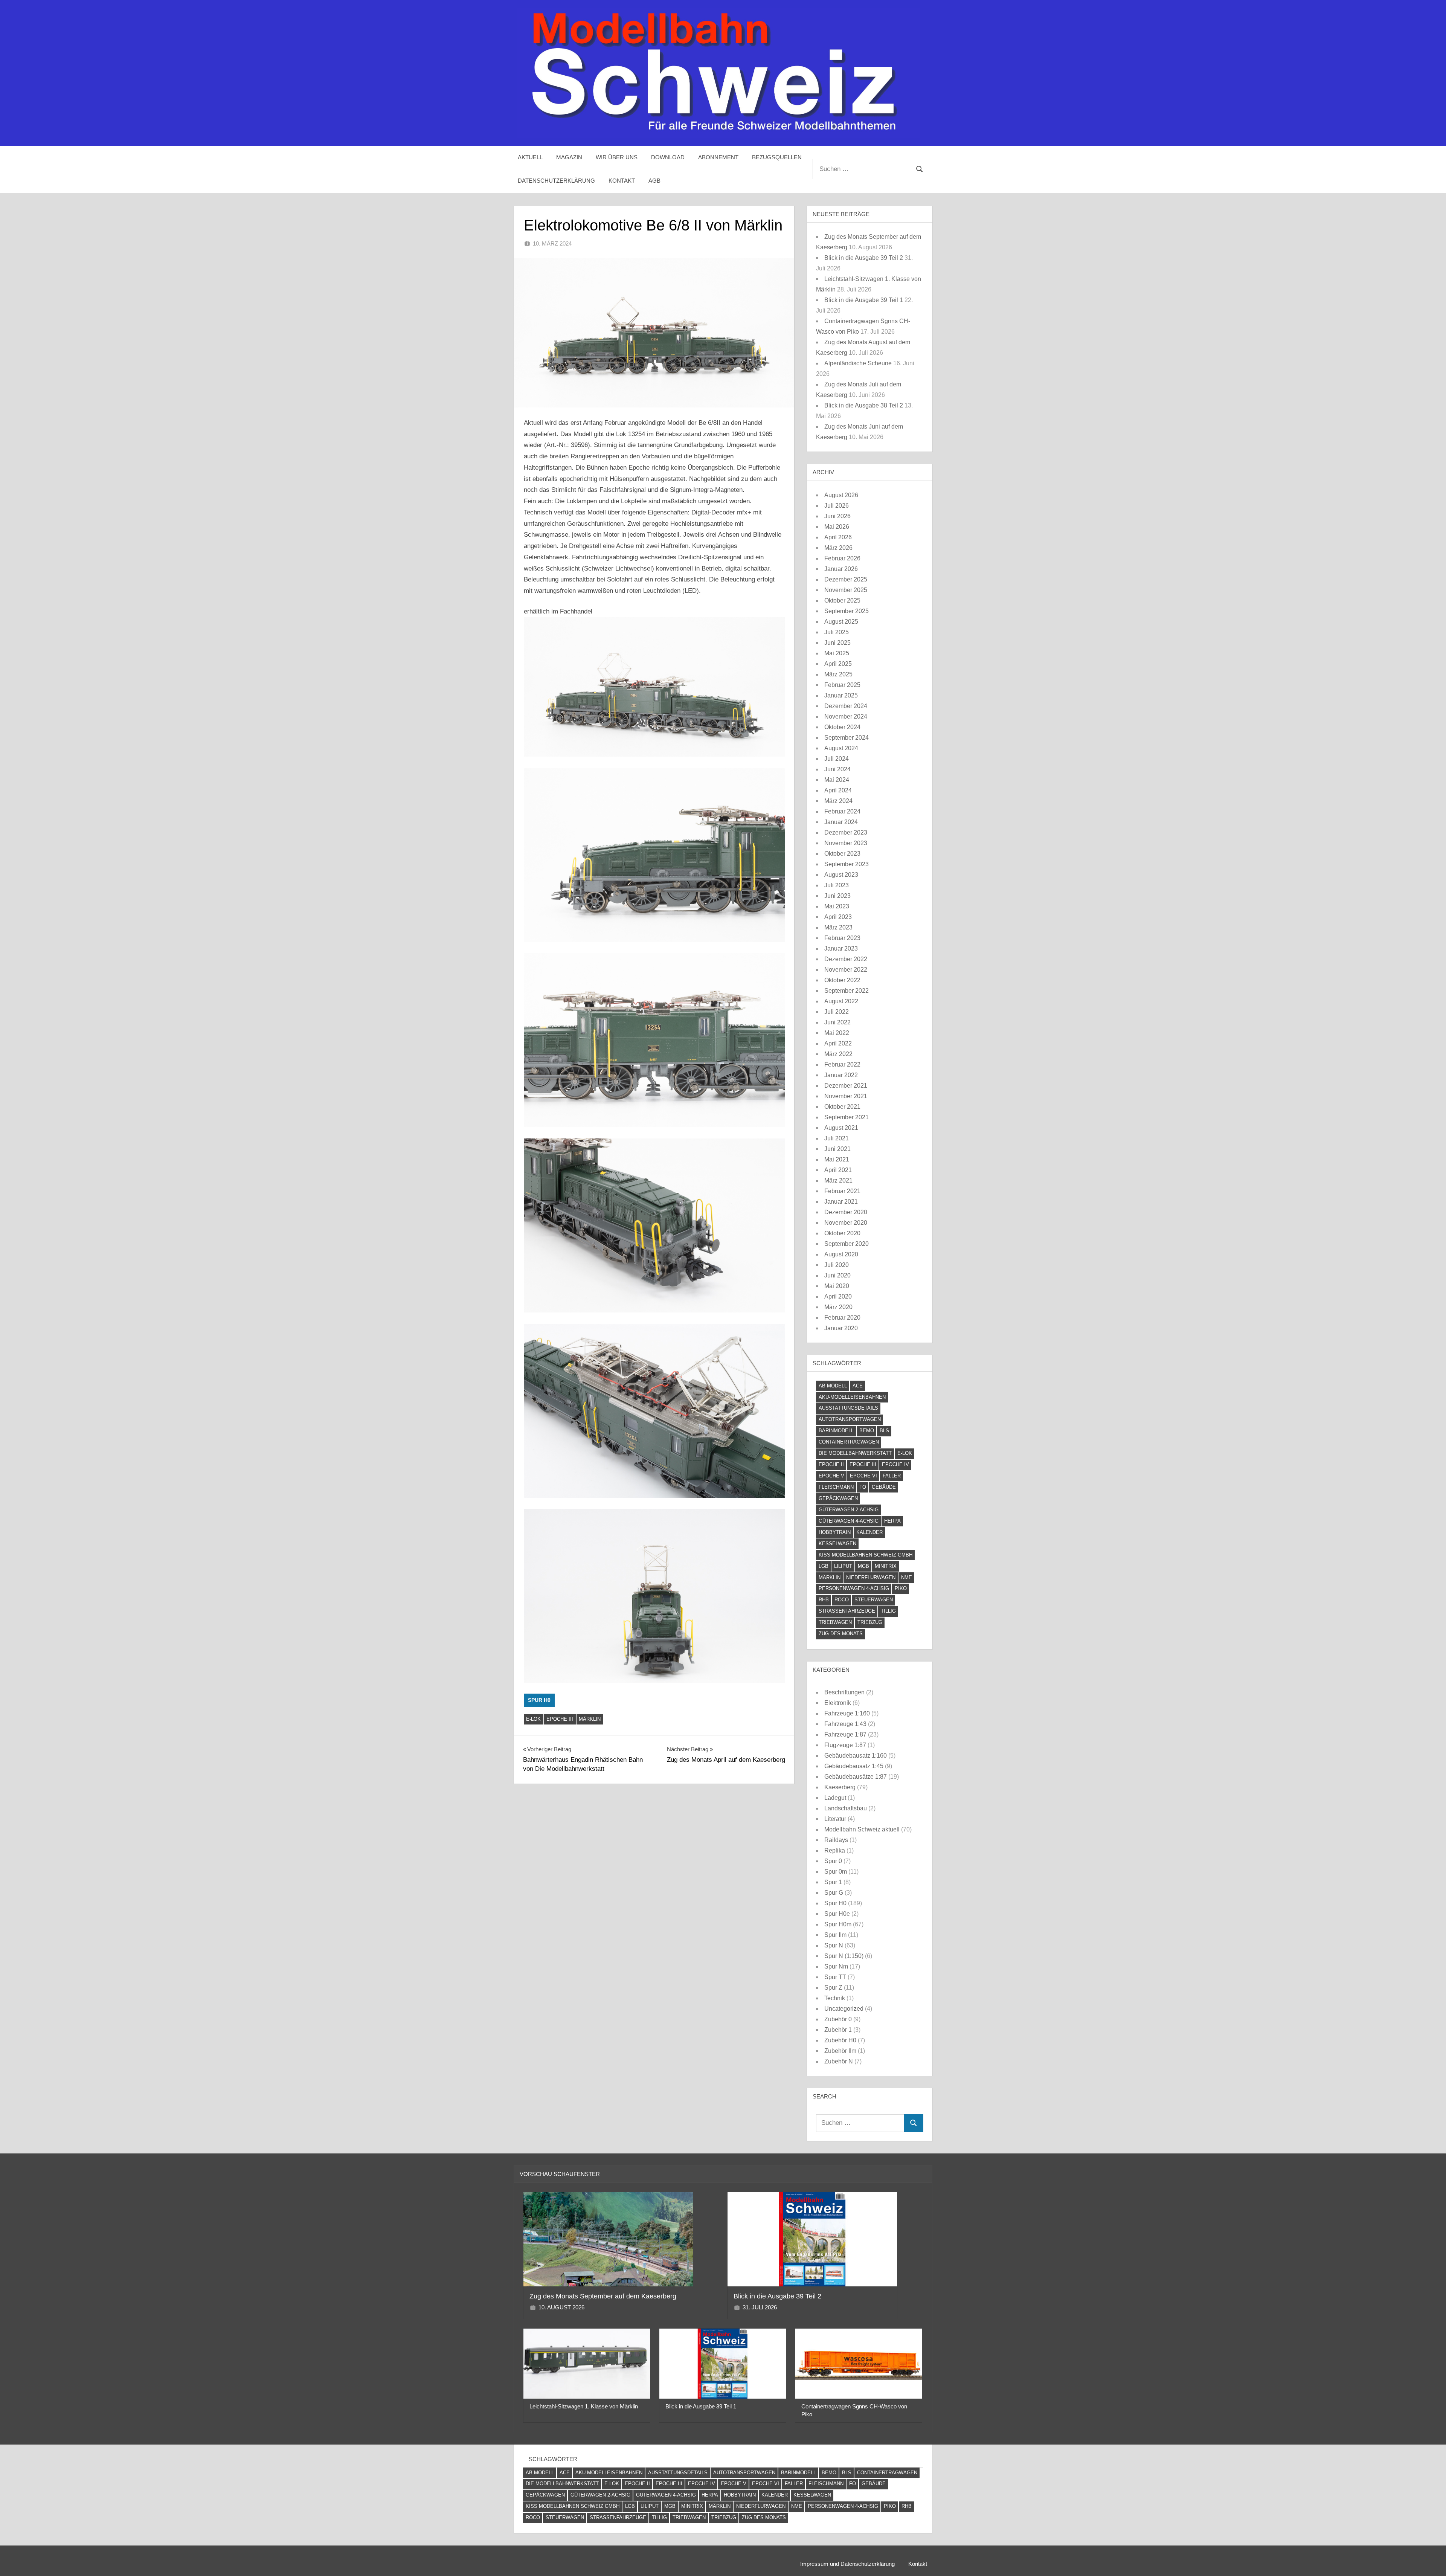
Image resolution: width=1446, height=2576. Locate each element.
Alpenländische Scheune (858, 363)
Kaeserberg (840, 1787)
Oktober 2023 (842, 854)
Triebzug (870, 1622)
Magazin (569, 157)
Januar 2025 (841, 695)
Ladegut (835, 1798)
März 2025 (838, 674)
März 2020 (838, 1307)
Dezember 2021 (846, 1086)
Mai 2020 (837, 1286)
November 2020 (846, 1223)
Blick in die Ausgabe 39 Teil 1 (864, 300)
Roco (842, 1600)
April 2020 (838, 1296)
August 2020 (841, 1254)
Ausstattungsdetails (848, 1408)
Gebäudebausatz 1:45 (854, 1766)
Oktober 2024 (842, 727)
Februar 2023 (842, 938)
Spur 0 (833, 1861)
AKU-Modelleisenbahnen (852, 1397)
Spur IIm (835, 1935)
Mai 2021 (837, 1159)
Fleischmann (836, 1487)
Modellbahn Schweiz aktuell (862, 1829)
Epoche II (831, 1464)
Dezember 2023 (846, 832)
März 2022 (838, 1054)
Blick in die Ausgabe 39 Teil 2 (864, 258)
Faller (892, 1476)
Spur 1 (833, 1882)
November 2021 (846, 1096)
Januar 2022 (841, 1075)
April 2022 (838, 1043)
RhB (824, 1600)
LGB (824, 1566)
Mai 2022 (837, 1033)
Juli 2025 (837, 632)
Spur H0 (539, 1700)
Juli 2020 (837, 1265)
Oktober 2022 (842, 980)
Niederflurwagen (871, 1577)
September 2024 (847, 738)
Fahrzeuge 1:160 (847, 1713)
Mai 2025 (837, 653)
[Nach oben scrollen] (1428, 2558)
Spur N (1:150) (844, 1956)
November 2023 (846, 843)
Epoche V (831, 1476)
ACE (858, 1386)
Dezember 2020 (846, 1212)
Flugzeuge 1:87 (845, 1745)
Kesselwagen (837, 1544)
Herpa (892, 1521)
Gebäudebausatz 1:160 (856, 1756)
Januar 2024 (841, 822)
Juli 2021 (837, 1138)
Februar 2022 (842, 1064)
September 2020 (847, 1244)
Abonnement (718, 157)
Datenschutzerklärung (556, 181)
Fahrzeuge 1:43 (845, 1724)
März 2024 (838, 801)
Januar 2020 (841, 1328)
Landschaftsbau (846, 1808)
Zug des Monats (841, 1634)
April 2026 (838, 537)
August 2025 (841, 622)
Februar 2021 (842, 1191)
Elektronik (838, 1703)
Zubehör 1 (838, 2030)
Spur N (834, 1945)
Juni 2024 (837, 769)
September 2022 (847, 991)
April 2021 (838, 1170)
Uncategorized (844, 2009)
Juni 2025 (837, 643)
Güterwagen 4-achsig (849, 1521)
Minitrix (886, 1566)
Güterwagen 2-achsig (849, 1510)
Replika (835, 1850)
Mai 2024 (837, 780)
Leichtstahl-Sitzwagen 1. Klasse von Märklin (584, 2406)
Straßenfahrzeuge (847, 1611)
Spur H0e (837, 1914)
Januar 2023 (841, 948)
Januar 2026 (841, 569)
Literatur (835, 1819)
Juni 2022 (837, 1022)
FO (863, 1487)
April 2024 (838, 790)
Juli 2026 (837, 506)
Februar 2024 (842, 811)
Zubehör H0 (840, 2040)
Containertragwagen (849, 1442)
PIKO (901, 1588)
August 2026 (841, 495)
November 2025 (846, 590)
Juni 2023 (837, 896)
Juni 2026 (837, 516)
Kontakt (622, 181)
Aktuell (530, 157)
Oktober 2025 (842, 601)
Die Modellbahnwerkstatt (855, 1453)
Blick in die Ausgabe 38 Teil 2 (864, 405)
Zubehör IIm (840, 2051)
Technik (835, 1998)
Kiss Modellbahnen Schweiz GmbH (866, 1555)
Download (668, 157)
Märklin (590, 1719)
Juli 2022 (837, 1012)
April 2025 (838, 664)
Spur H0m (838, 1924)
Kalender (869, 1532)
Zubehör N (839, 2061)
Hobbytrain (835, 1532)
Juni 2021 (837, 1149)
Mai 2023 (837, 906)
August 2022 (841, 1001)
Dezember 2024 (846, 706)
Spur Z (833, 1988)
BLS (884, 1431)
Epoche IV (895, 1464)
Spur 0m (836, 1872)
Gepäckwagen (838, 1498)
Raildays (836, 1840)
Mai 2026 (837, 527)
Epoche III (560, 1719)
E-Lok (533, 1719)
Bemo (867, 1431)
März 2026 (838, 548)
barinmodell (836, 1431)
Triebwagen (835, 1622)
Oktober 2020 (842, 1233)
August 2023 (841, 875)
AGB (654, 181)
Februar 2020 (842, 1318)
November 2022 (846, 970)
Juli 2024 (837, 759)
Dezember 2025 (846, 579)
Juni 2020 (837, 1275)
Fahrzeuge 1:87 (845, 1734)
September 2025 (847, 611)
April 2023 (838, 917)
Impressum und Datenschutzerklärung (847, 2564)
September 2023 (847, 864)
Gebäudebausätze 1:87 (856, 1777)
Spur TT (835, 1977)
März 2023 (838, 927)
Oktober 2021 (842, 1107)
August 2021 (841, 1128)
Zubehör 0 (838, 2019)
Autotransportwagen (850, 1419)
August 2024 (841, 748)
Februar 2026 (842, 558)
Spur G (834, 1893)
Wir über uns (617, 157)
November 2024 (846, 716)
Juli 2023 (837, 885)
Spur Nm (836, 1966)
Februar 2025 (842, 685)
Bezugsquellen (777, 157)
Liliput (843, 1566)
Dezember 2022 (846, 959)
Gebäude (884, 1487)
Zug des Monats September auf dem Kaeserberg (603, 2296)
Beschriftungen (844, 1692)
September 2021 (847, 1117)
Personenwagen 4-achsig (854, 1588)
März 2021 (838, 1180)
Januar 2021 (841, 1202)
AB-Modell (833, 1386)
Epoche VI (863, 1476)
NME (907, 1577)
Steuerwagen (874, 1600)
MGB (863, 1566)
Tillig (888, 1611)
